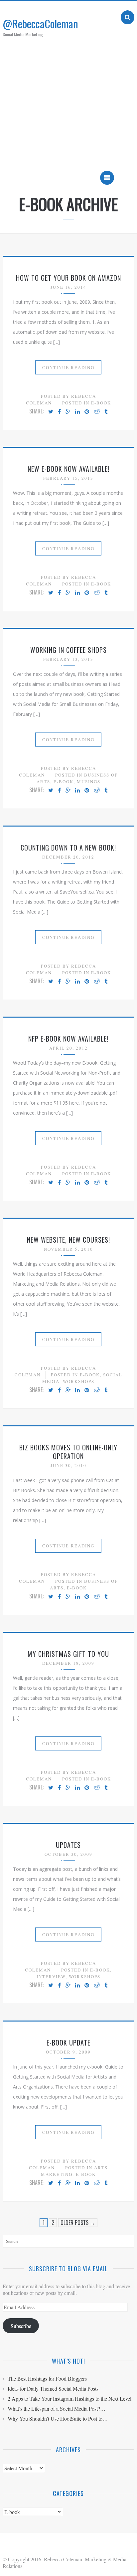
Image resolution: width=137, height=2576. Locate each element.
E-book (101, 403)
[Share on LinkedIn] (77, 412)
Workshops (79, 1381)
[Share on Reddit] (97, 412)
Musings (89, 782)
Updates (68, 1845)
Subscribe (21, 2326)
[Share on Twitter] (51, 412)
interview (51, 1977)
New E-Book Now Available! (68, 469)
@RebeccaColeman (40, 24)
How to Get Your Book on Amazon (68, 278)
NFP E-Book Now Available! (68, 1039)
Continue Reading (68, 367)
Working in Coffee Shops (68, 650)
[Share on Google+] (68, 412)
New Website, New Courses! (68, 1240)
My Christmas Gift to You (68, 1654)
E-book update (68, 2043)
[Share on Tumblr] (106, 412)
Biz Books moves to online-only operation (68, 1452)
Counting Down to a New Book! (68, 848)
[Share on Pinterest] (87, 412)
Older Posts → (78, 2223)
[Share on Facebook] (59, 412)
